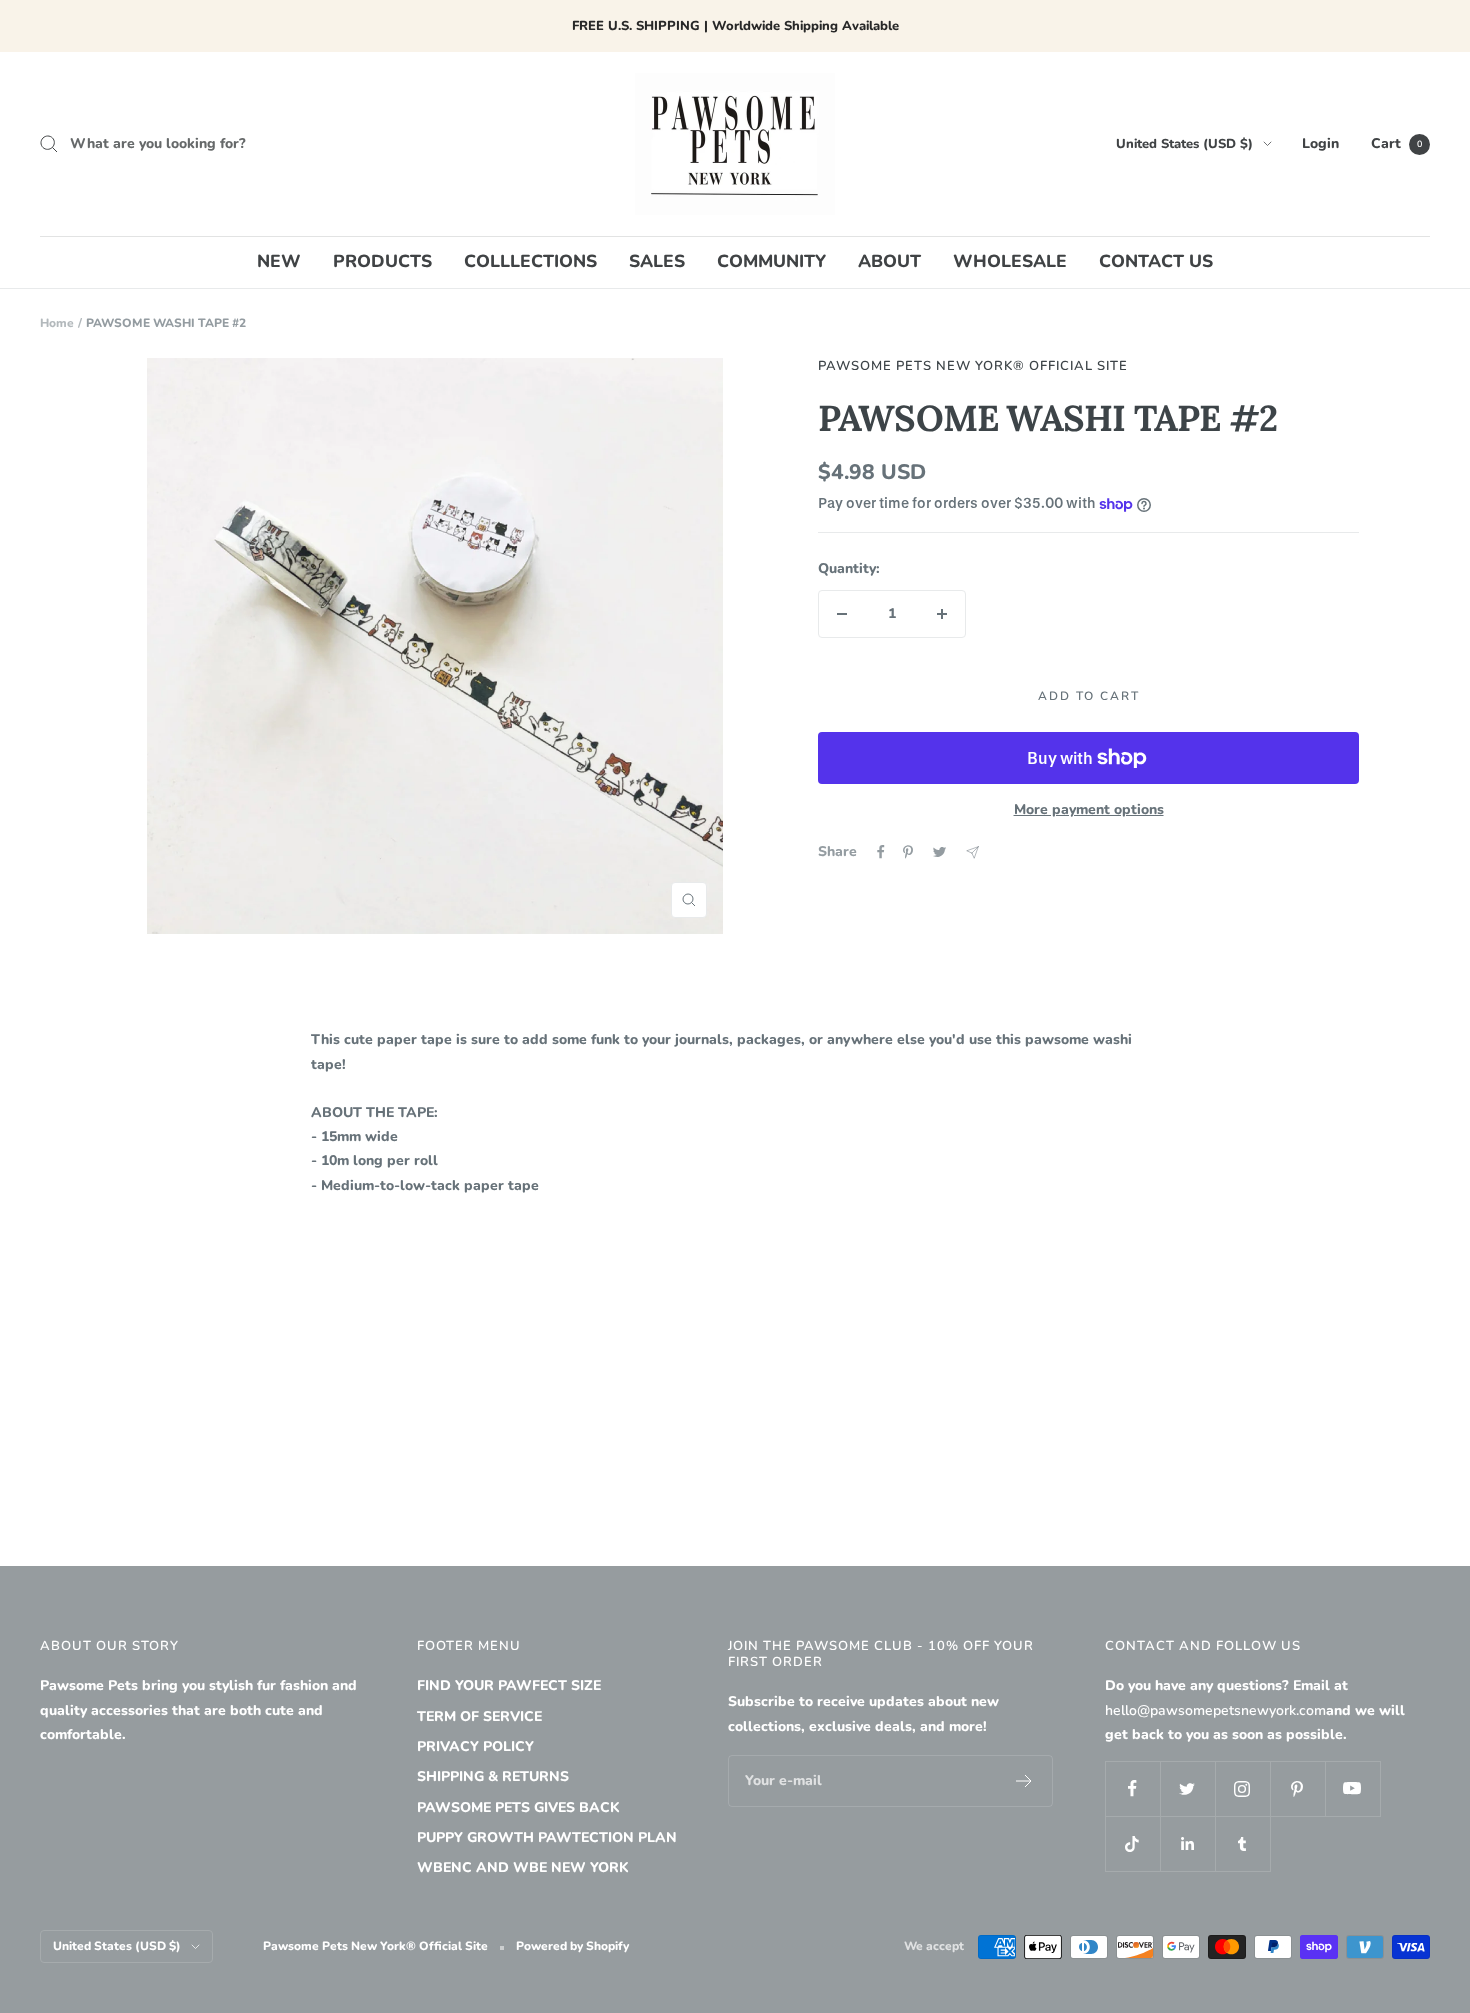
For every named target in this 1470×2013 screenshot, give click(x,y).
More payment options (1089, 809)
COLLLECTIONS (530, 261)
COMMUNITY (771, 261)
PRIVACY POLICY (475, 1746)
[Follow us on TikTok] (1132, 1843)
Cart (1396, 143)
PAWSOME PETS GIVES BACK (518, 1807)
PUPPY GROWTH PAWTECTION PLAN (547, 1837)
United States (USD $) (1184, 144)
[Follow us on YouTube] (1352, 1788)
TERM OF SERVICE (479, 1716)
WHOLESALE (1010, 261)
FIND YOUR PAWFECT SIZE (509, 1685)
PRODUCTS (382, 261)
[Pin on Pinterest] (908, 852)
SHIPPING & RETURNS (493, 1776)
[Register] (1024, 1781)
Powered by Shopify (572, 1946)
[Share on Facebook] (881, 852)
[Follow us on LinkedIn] (1187, 1843)
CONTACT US (1156, 261)
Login (1320, 143)
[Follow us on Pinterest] (1297, 1788)
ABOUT (889, 261)
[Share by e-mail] (972, 852)
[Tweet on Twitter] (939, 852)
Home (57, 323)
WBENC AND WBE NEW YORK (523, 1867)
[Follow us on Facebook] (1132, 1788)
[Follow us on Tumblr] (1242, 1843)
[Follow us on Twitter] (1187, 1788)
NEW (279, 261)
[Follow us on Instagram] (1242, 1788)
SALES (657, 261)
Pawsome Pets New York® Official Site (973, 366)
